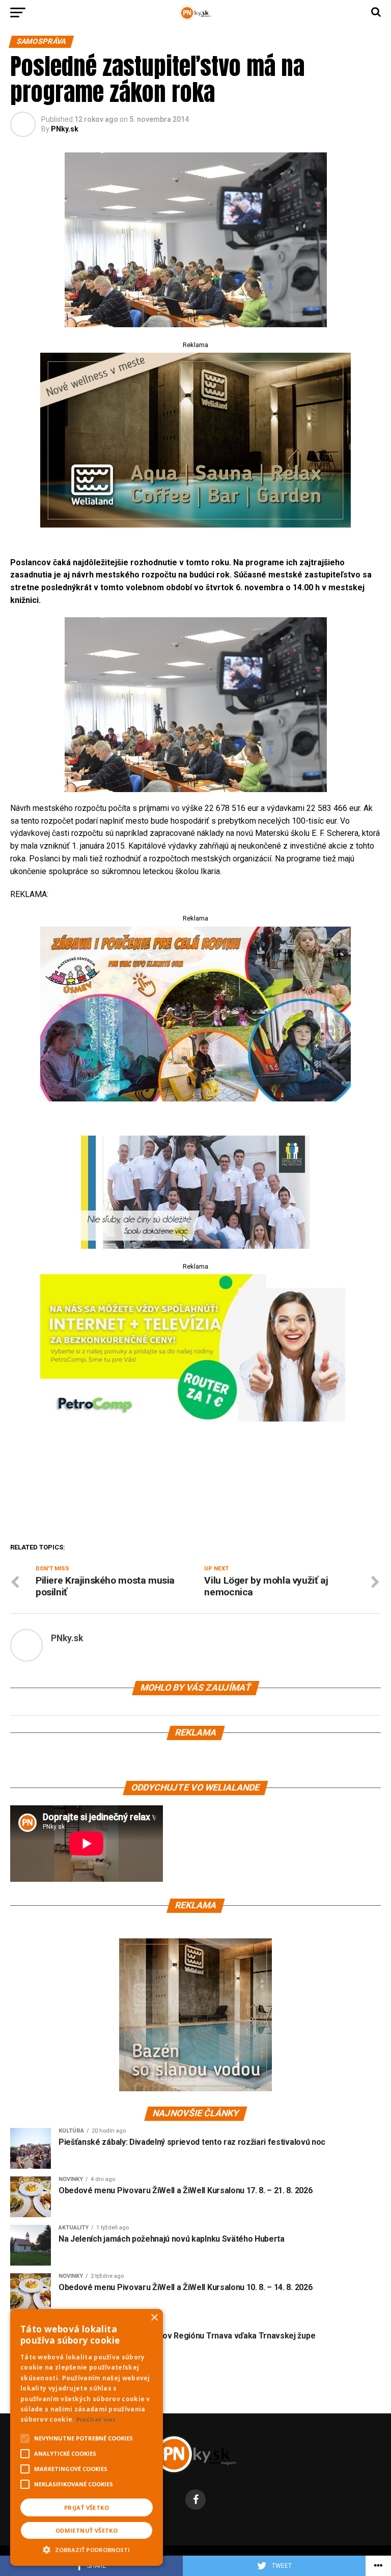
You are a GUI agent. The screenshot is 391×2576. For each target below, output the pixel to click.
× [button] (154, 2318)
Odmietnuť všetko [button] (87, 2530)
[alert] (87, 2437)
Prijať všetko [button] (87, 2507)
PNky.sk (65, 129)
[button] (87, 2548)
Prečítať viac (96, 2419)
